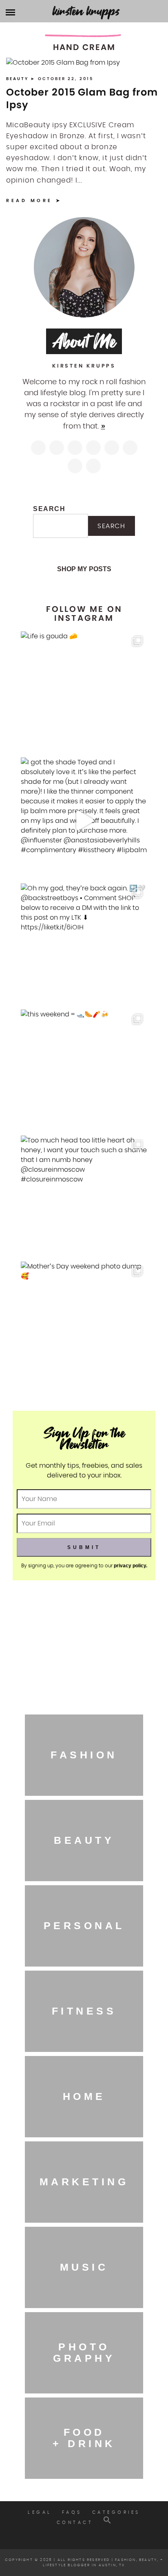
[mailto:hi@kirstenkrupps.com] (75, 466)
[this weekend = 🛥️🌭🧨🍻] (84, 1073)
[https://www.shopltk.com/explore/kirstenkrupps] (130, 448)
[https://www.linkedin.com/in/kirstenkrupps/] (112, 448)
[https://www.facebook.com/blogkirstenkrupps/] (75, 448)
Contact (75, 2523)
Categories (116, 2512)
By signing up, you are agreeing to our (84, 1565)
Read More (29, 200)
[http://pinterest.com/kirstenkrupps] (93, 448)
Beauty (18, 79)
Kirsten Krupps (86, 11)
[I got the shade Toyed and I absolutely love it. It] (84, 820)
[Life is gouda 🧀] (84, 694)
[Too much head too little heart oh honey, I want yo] (84, 1199)
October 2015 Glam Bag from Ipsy (82, 98)
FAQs (72, 2512)
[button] (107, 2523)
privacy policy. (130, 1566)
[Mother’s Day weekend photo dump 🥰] (84, 1325)
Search (49, 509)
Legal (40, 2512)
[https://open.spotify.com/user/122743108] (93, 466)
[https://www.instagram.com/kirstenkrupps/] (38, 448)
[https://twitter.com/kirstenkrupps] (57, 448)
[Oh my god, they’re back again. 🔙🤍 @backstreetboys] (84, 946)
